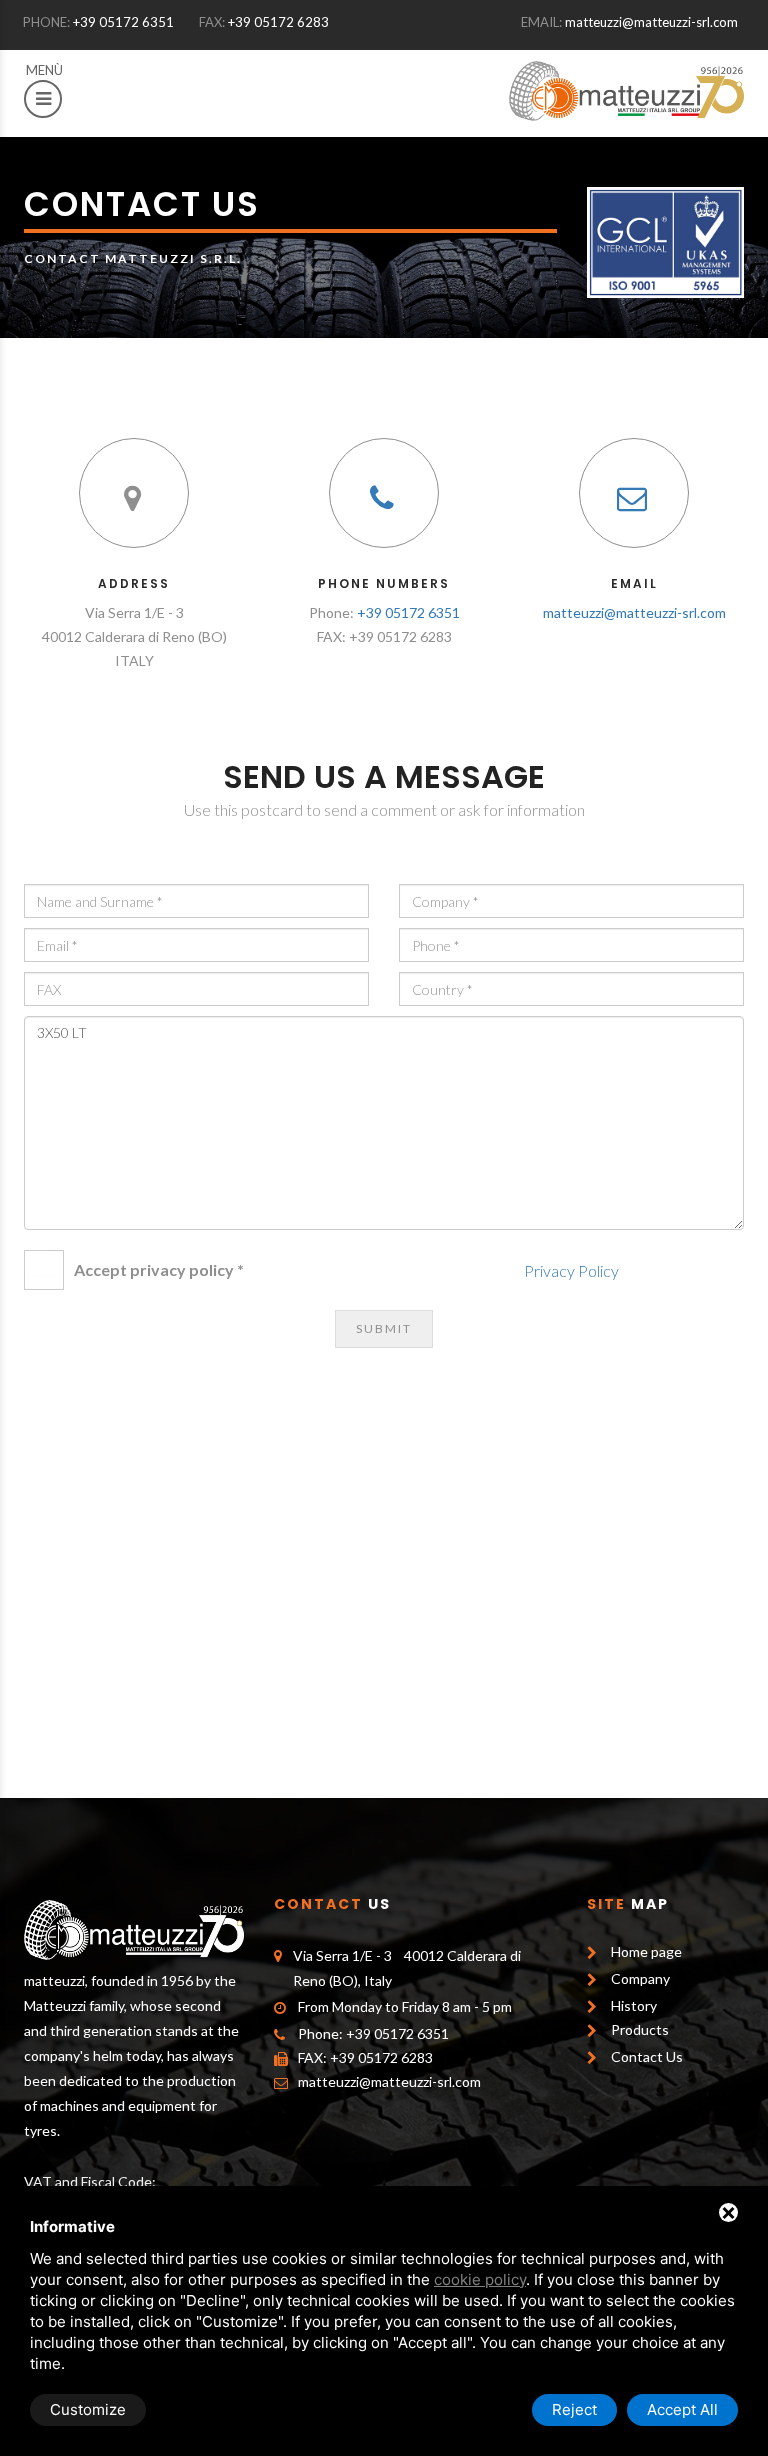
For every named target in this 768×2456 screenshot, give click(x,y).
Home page (646, 1951)
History (634, 2005)
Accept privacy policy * (159, 1269)
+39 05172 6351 (123, 22)
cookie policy (480, 2279)
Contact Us (647, 2056)
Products (640, 2029)
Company (640, 1978)
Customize (88, 2409)
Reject (574, 2409)
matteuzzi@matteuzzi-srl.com (651, 22)
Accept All (682, 2409)
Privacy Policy (571, 1270)
